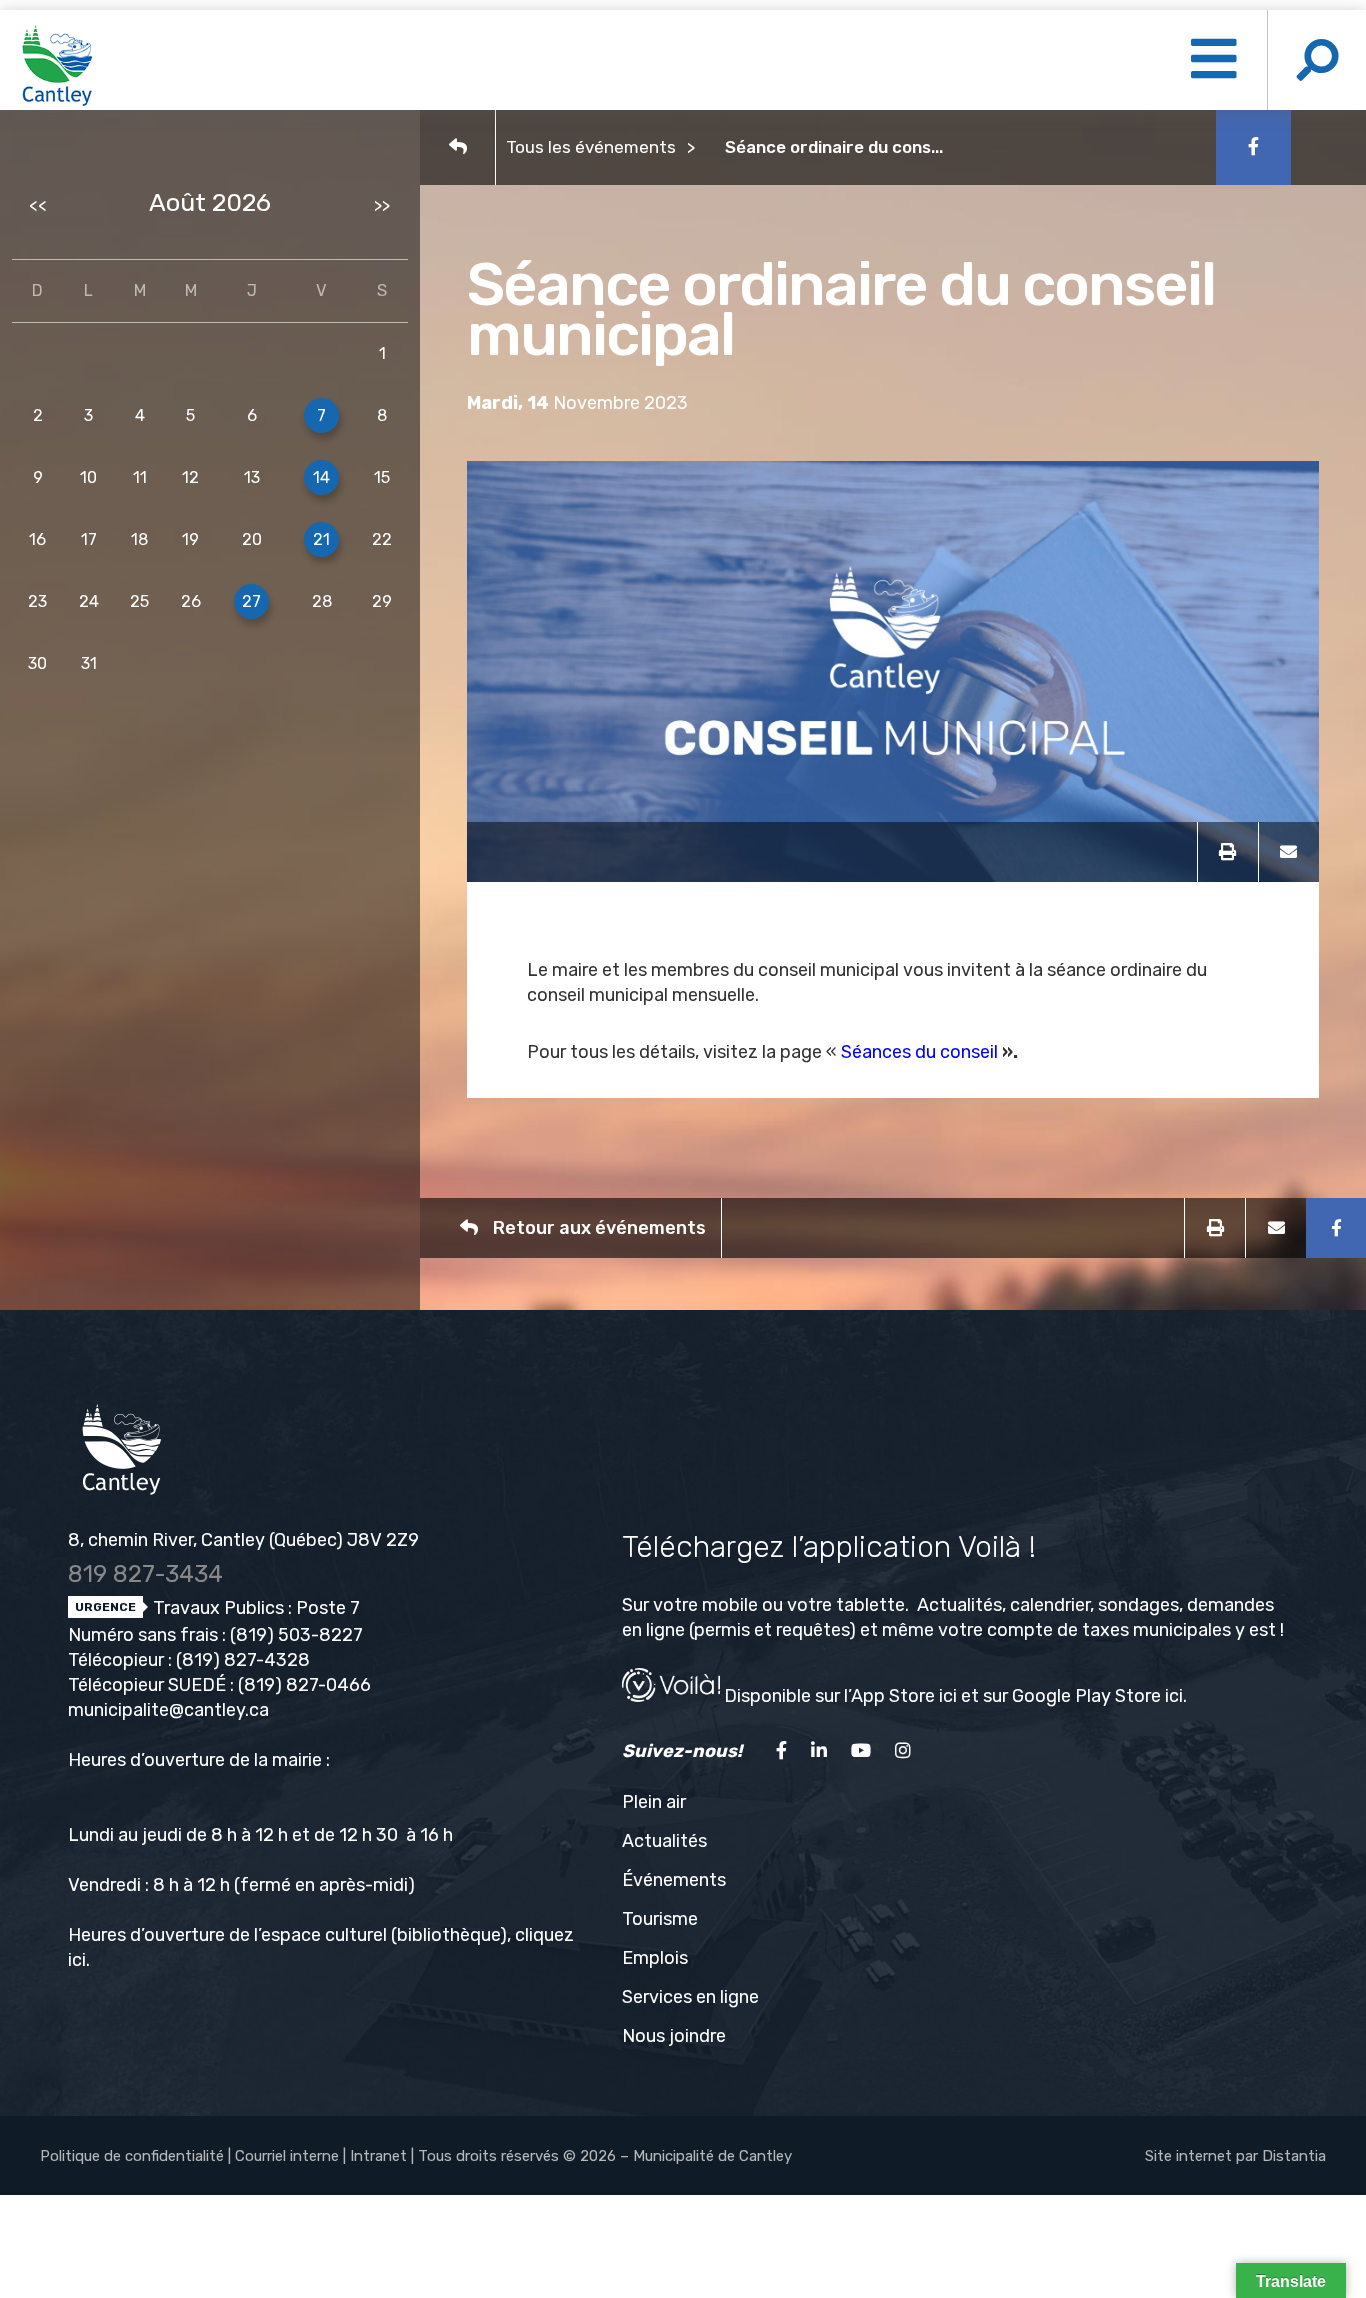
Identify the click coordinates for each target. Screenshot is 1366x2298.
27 (251, 601)
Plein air (654, 1802)
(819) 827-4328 (243, 1660)
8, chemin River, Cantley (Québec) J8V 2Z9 (243, 1540)
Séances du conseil (919, 1052)
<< (38, 205)
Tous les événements (591, 147)
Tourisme (660, 1919)
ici (77, 1960)
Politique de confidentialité (132, 2156)
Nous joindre (674, 2036)
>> (382, 205)
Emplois (655, 1958)
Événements (674, 1880)
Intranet (378, 2156)
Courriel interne (287, 2156)
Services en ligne (690, 1997)
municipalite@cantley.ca (168, 1710)
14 (321, 477)
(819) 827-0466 (304, 1685)
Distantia (1294, 2156)
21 (321, 539)
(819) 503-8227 (296, 1635)
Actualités (664, 1841)
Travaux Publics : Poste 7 (254, 1608)
